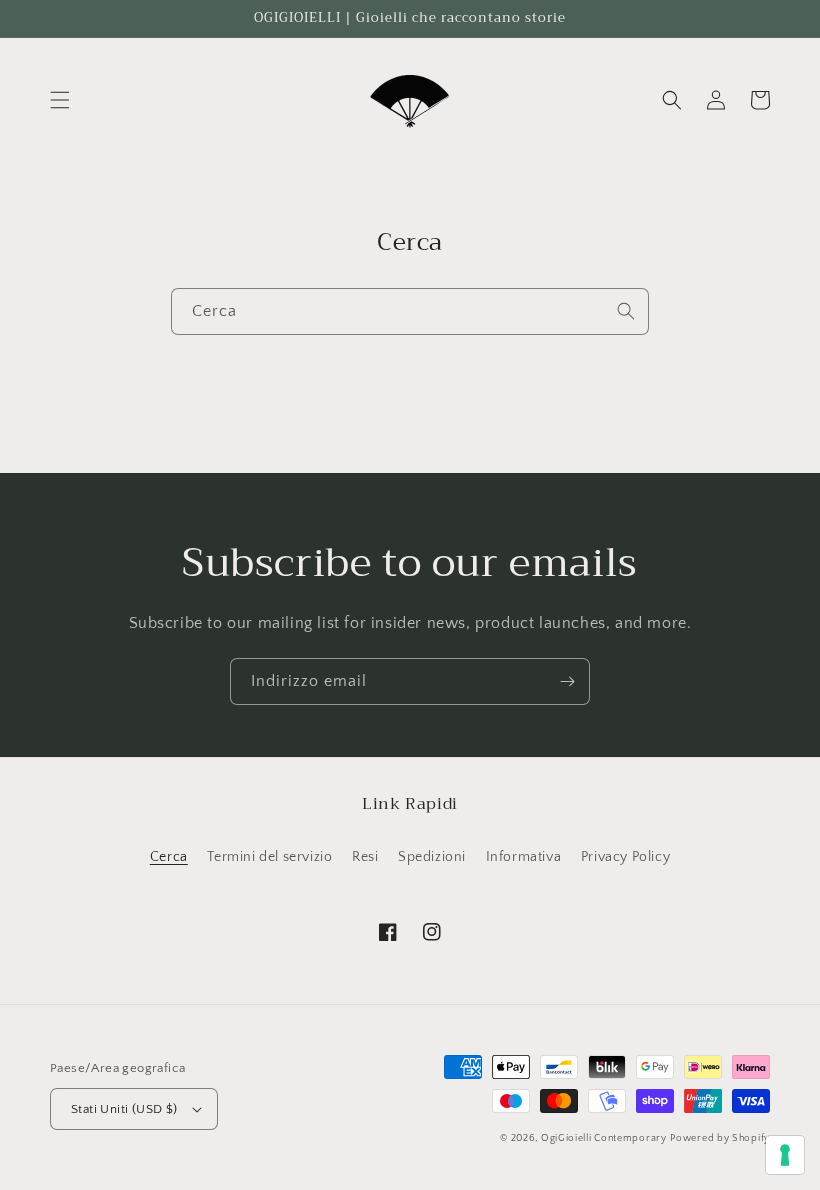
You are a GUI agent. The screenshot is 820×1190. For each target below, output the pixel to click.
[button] (60, 100)
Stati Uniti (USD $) (124, 1109)
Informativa (524, 857)
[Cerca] (626, 311)
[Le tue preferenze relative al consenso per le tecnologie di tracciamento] (785, 1155)
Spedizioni (432, 857)
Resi (365, 857)
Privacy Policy (625, 857)
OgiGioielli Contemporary (604, 1138)
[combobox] (410, 311)
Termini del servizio (269, 857)
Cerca (169, 857)
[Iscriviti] (567, 681)
